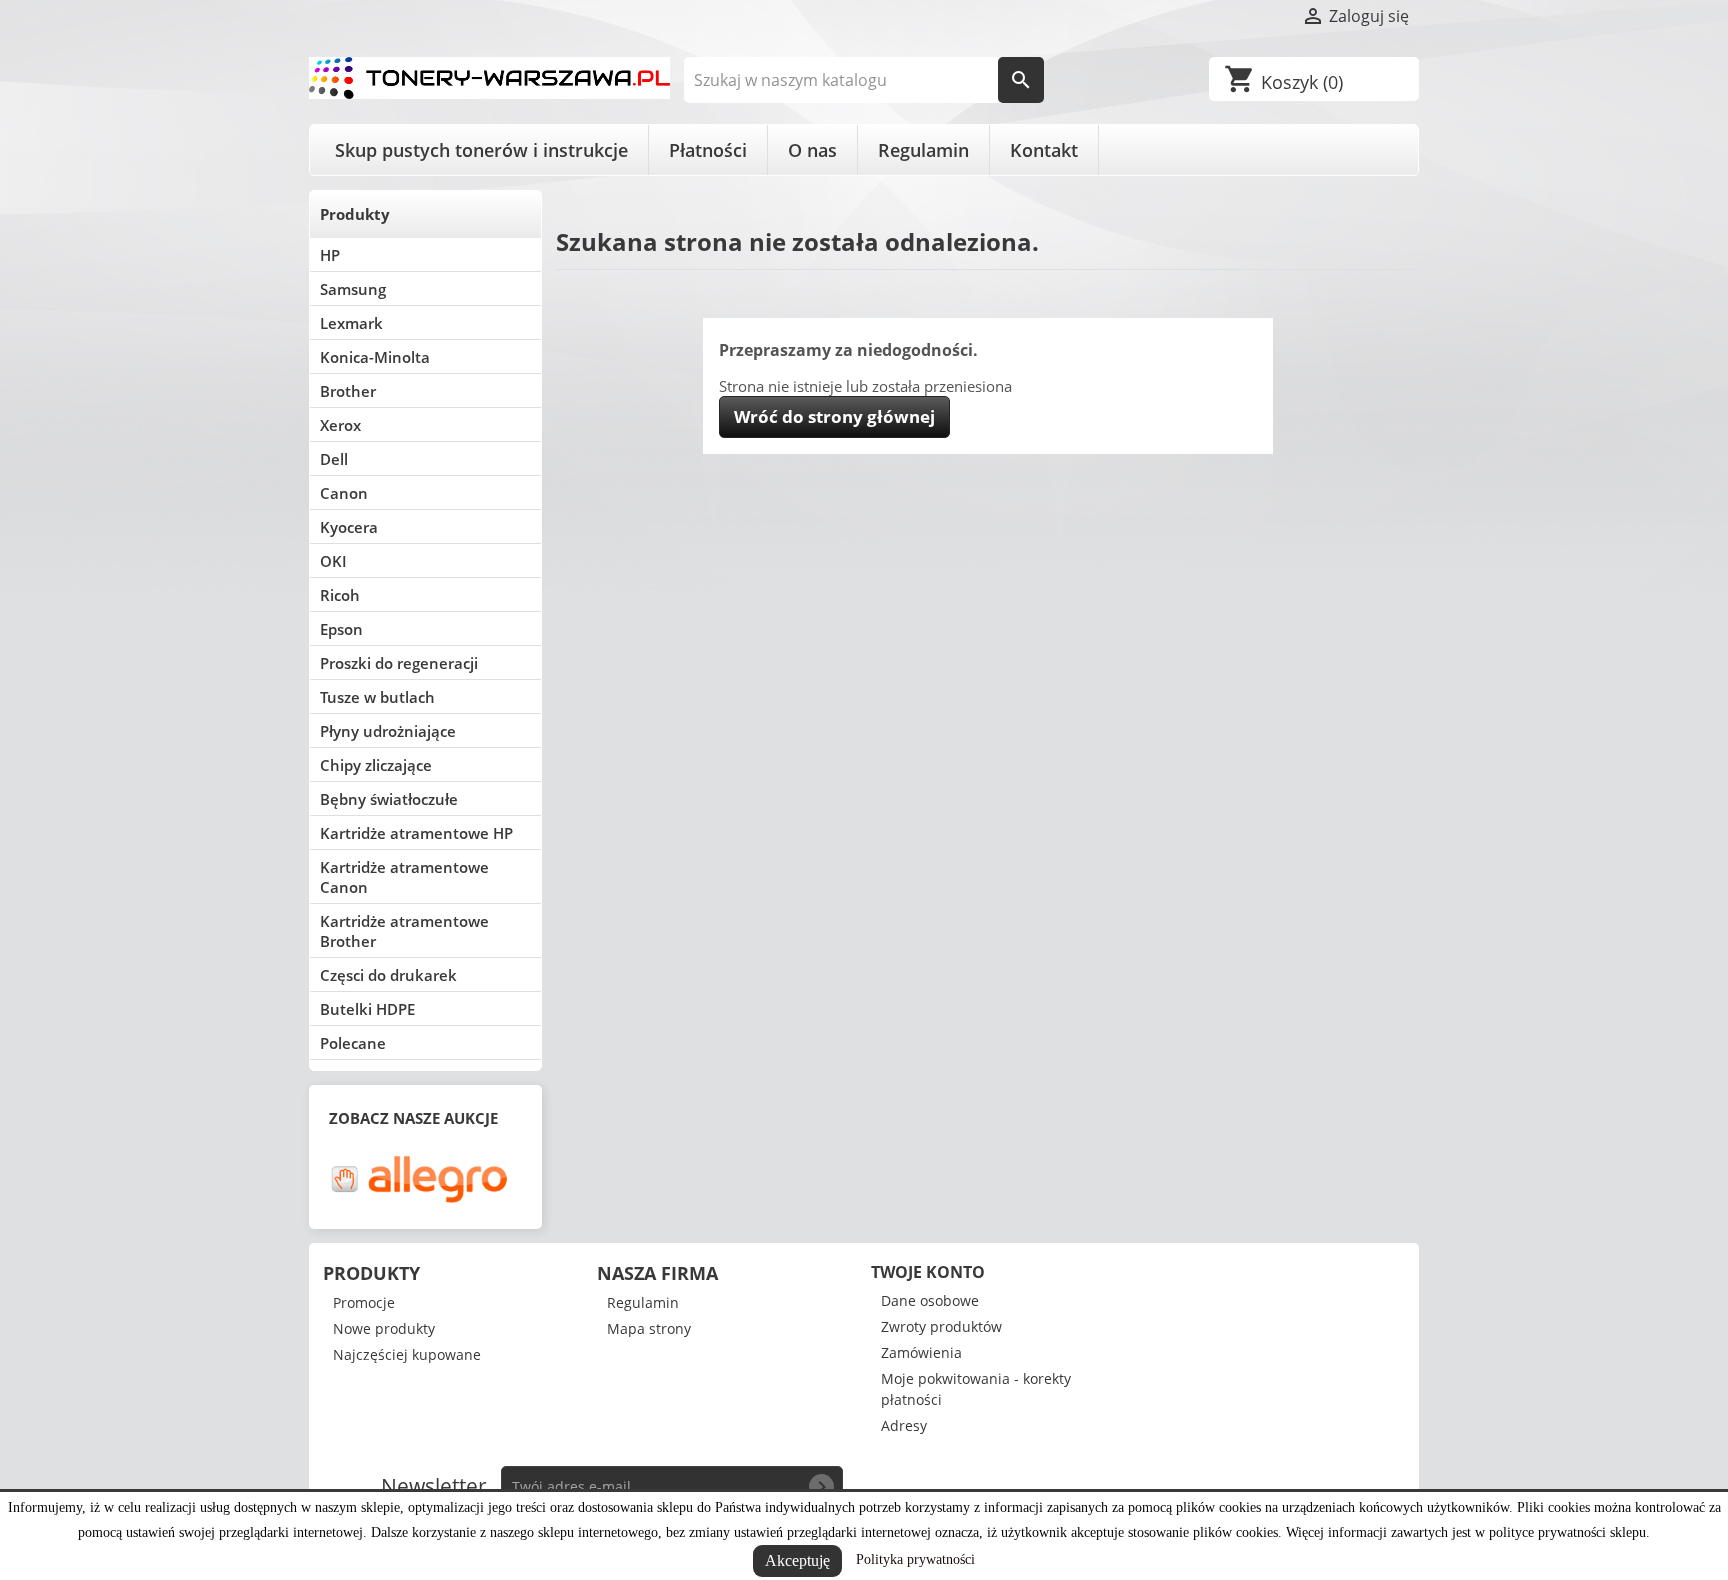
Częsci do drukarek (388, 975)
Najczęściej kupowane (407, 1354)
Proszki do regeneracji (399, 663)
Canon (344, 493)
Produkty (355, 214)
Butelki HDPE (367, 1009)
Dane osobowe (930, 1300)
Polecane (353, 1043)
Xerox (340, 425)
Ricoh (340, 595)
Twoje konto (928, 1272)
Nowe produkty (384, 1328)
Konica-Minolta (375, 357)
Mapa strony (649, 1328)
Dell (334, 459)
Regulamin (923, 150)
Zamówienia (921, 1352)
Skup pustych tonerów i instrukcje (481, 150)
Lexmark (351, 323)
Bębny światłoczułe (389, 799)
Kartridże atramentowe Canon (404, 877)
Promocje (364, 1302)
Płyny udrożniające (388, 731)
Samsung (353, 289)
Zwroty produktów (941, 1326)
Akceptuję (797, 1560)
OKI (333, 561)
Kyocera (349, 527)
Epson (341, 629)
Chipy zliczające (376, 765)
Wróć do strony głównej (834, 416)
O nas (812, 150)
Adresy (904, 1425)
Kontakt (1044, 150)
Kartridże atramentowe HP (416, 833)
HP (330, 255)
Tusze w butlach (377, 697)
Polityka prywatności (915, 1559)
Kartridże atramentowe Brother (404, 931)
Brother (348, 391)
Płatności (708, 150)
